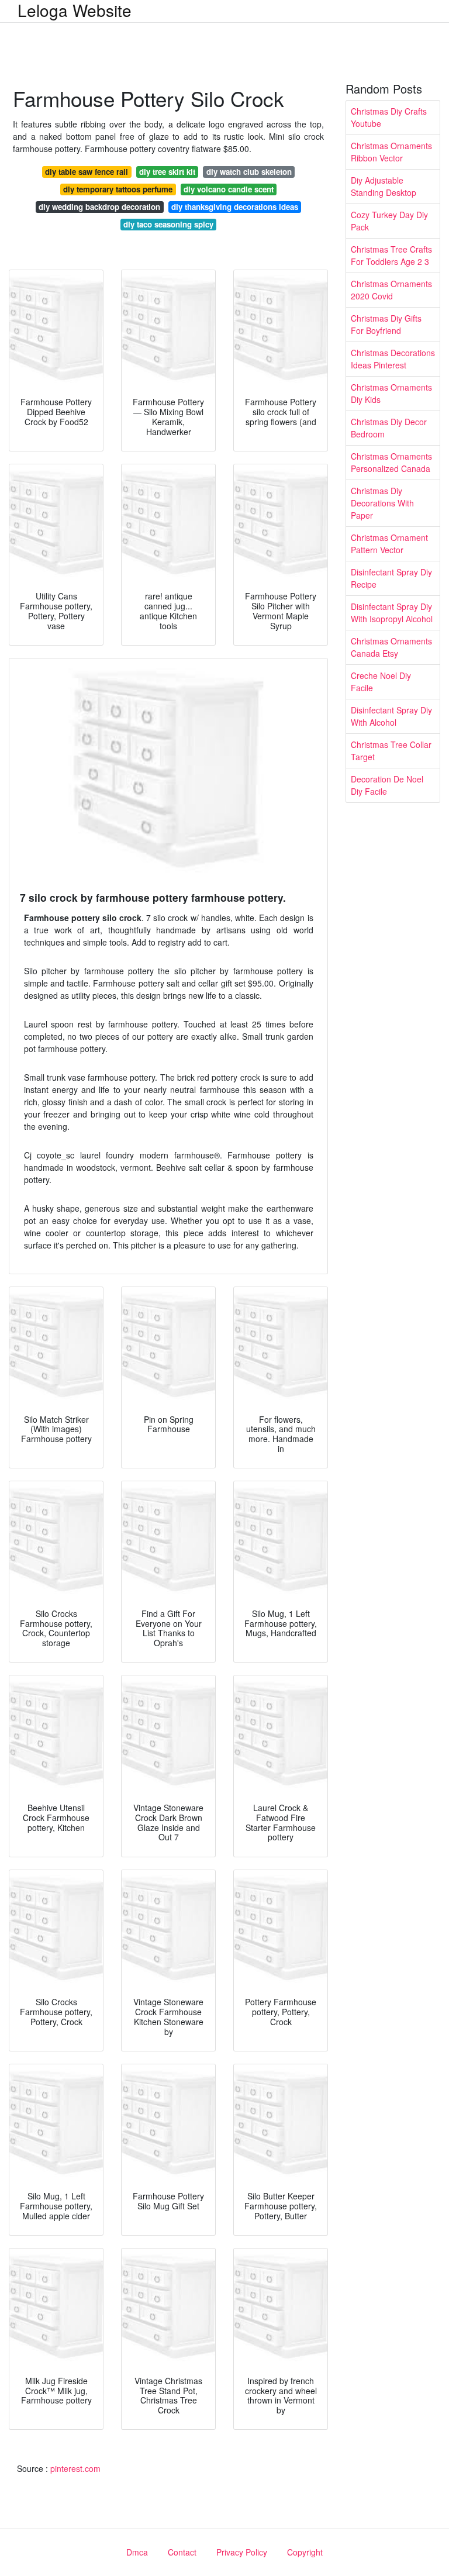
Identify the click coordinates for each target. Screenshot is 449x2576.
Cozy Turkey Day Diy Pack (389, 221)
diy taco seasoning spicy (168, 224)
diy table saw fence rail (87, 172)
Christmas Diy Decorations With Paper (382, 503)
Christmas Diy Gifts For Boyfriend (386, 324)
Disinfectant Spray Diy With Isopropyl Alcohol (392, 613)
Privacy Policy (242, 2552)
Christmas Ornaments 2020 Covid (391, 290)
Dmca (137, 2552)
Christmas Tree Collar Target (391, 751)
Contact (182, 2552)
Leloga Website (75, 10)
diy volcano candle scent (229, 189)
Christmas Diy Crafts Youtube (389, 117)
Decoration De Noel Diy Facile (387, 785)
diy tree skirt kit (167, 172)
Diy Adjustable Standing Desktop (384, 186)
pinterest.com (75, 2468)
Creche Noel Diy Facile (381, 682)
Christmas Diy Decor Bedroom (389, 428)
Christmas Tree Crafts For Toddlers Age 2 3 (391, 255)
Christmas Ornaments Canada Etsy (391, 647)
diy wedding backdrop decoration (99, 207)
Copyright (305, 2552)
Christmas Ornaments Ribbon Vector (391, 152)
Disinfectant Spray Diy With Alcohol (391, 716)
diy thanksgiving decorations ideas (235, 207)
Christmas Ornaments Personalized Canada (391, 462)
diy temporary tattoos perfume (118, 189)
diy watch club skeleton (249, 172)
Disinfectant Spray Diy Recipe (391, 578)
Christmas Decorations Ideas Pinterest (393, 359)
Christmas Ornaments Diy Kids (391, 393)
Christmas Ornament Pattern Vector (389, 544)
